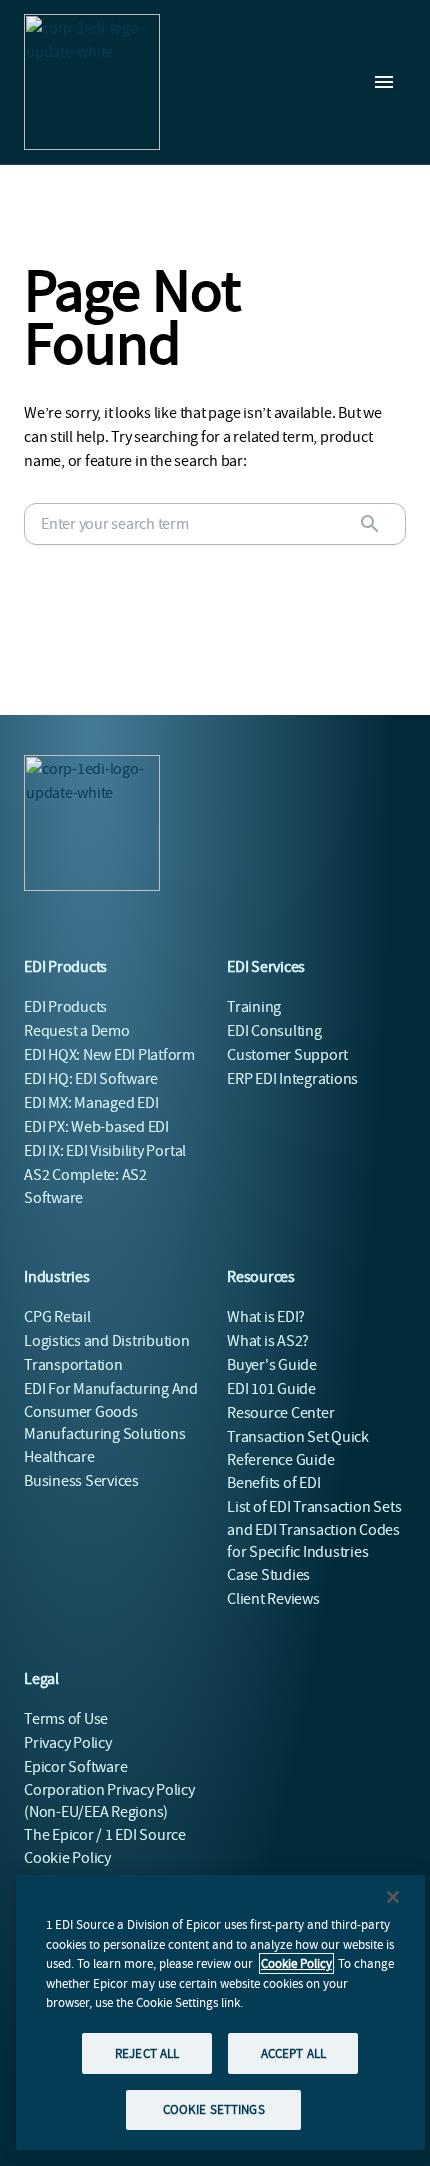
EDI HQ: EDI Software (91, 1079)
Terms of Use (66, 1719)
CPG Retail (57, 1317)
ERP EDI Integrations (292, 1079)
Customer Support (287, 1055)
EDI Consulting (274, 1031)
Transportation (73, 1365)
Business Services (81, 1481)
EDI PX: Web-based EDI (96, 1127)
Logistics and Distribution (107, 1341)
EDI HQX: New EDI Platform (109, 1055)
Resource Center (280, 1413)
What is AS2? (268, 1341)
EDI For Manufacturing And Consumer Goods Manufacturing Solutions (111, 1411)
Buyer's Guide (272, 1365)
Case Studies (268, 1575)
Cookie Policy (296, 1963)
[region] (220, 2012)
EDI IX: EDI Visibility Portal (105, 1151)
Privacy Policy (68, 1743)
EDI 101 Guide (271, 1389)
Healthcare (59, 1457)
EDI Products (65, 1007)
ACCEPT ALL (293, 2053)
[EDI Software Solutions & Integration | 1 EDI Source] (92, 82)
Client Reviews (273, 1599)
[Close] (393, 1897)
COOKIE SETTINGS (214, 2109)
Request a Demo (77, 1031)
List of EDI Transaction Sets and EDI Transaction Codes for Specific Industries (314, 1529)
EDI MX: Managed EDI (91, 1103)
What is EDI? (266, 1317)
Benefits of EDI (273, 1483)
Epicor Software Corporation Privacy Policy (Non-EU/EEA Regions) (109, 1789)
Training (254, 1007)
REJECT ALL (147, 2053)
